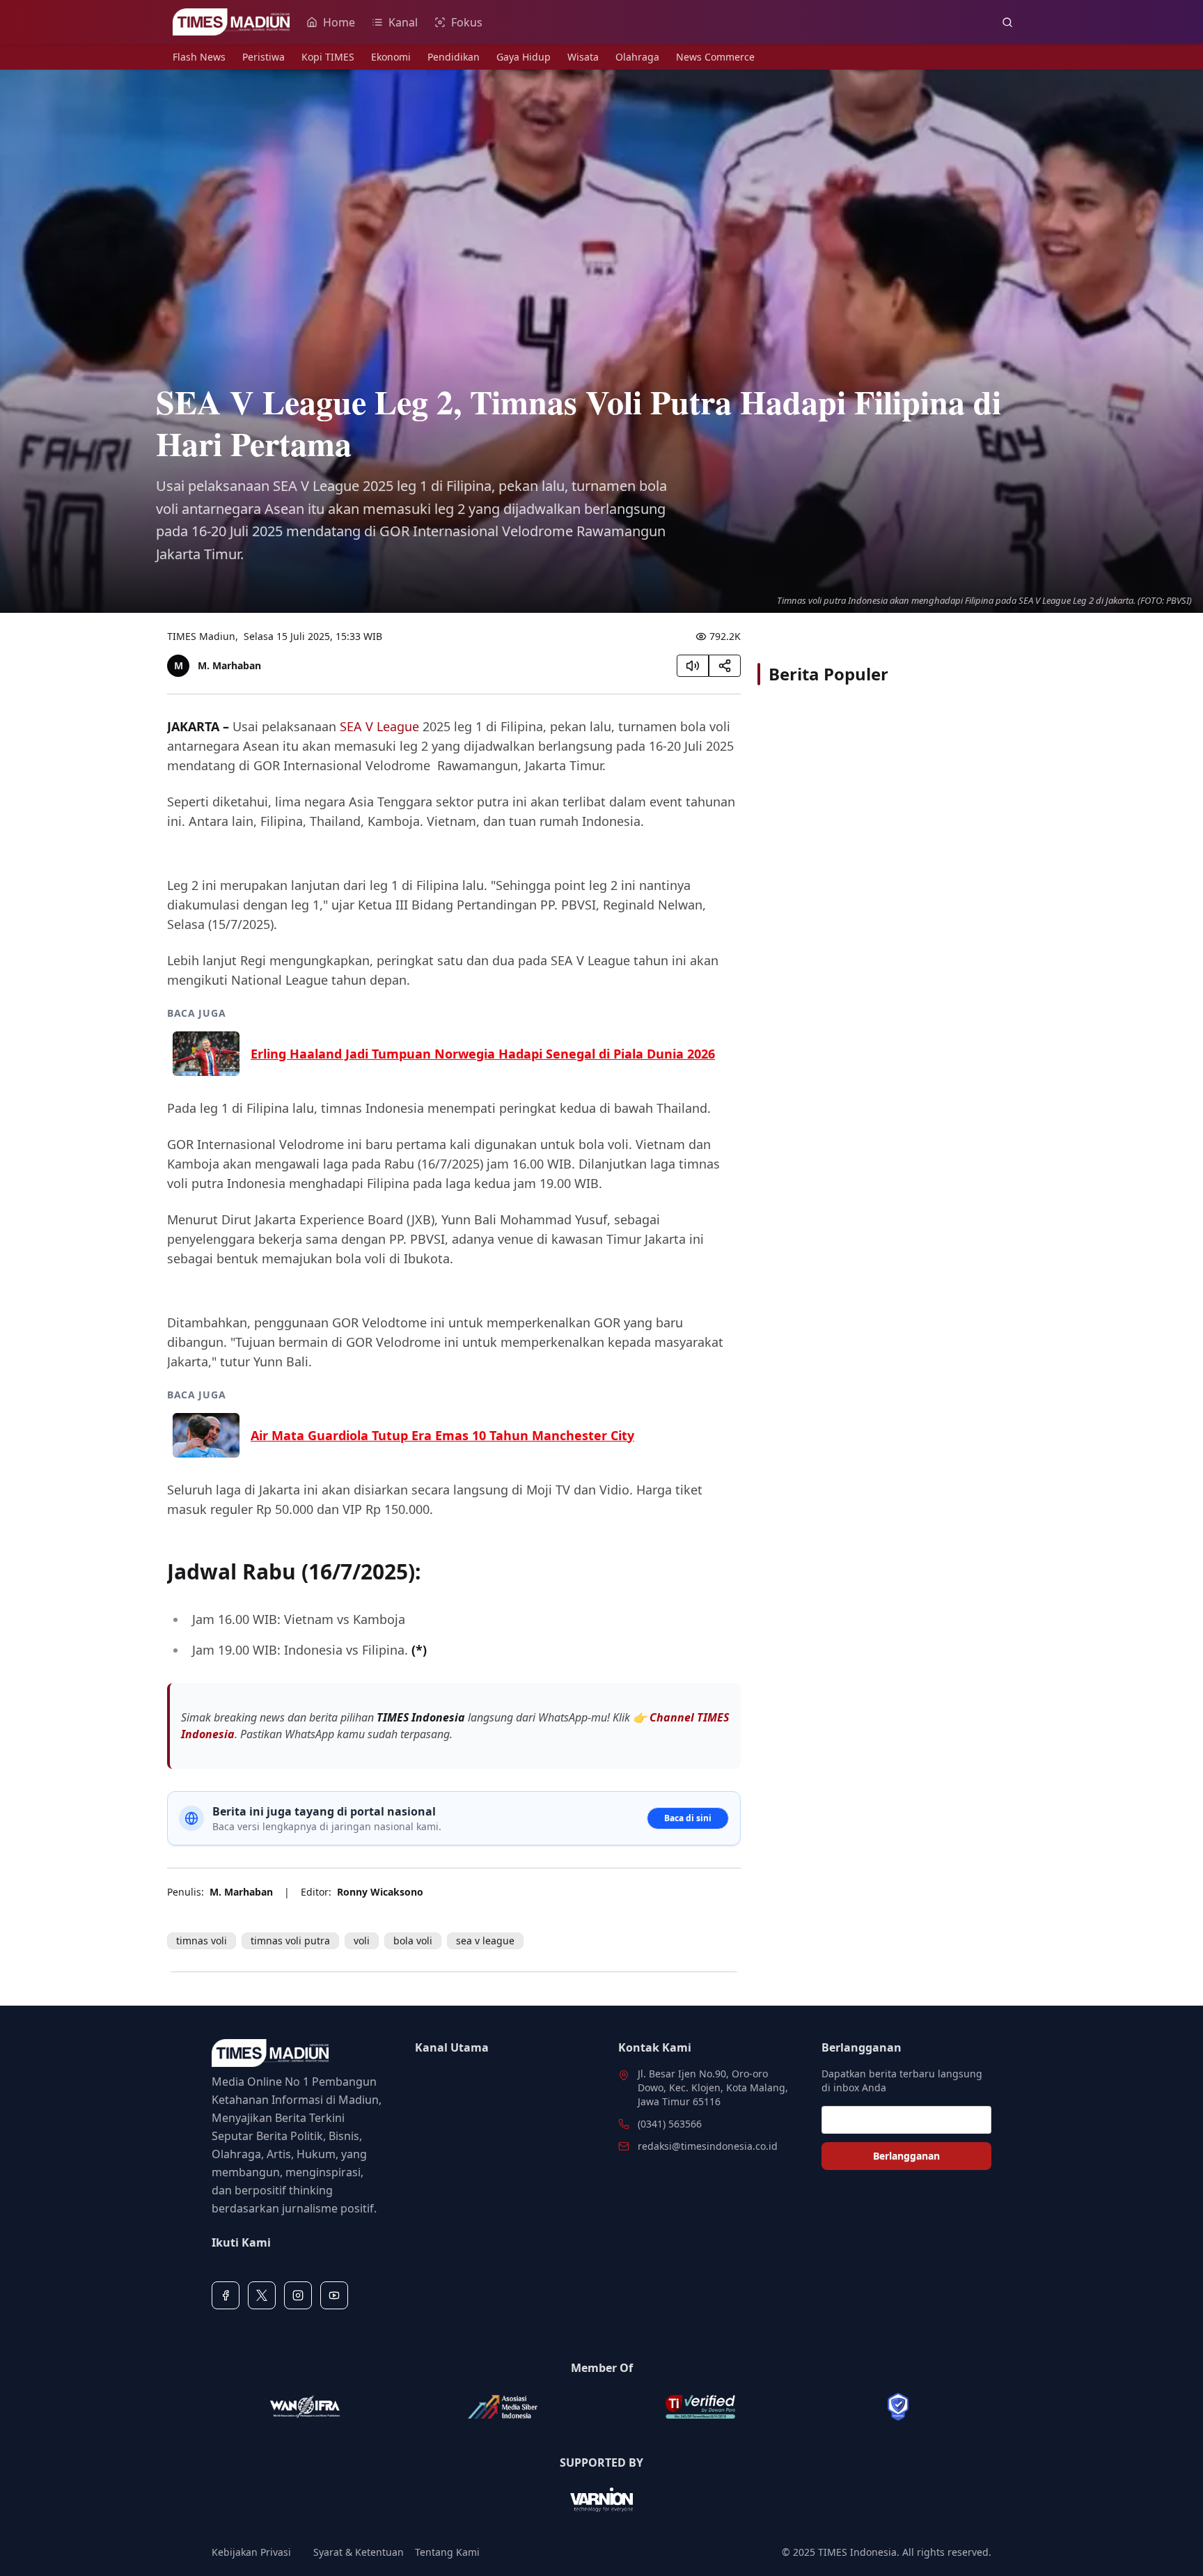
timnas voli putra (290, 1941)
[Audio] (693, 666)
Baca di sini (688, 1818)
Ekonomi (391, 57)
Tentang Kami (447, 2552)
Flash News (199, 57)
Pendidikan (454, 57)
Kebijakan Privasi (251, 2552)
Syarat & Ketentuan (359, 2552)
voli (362, 1941)
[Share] (725, 666)
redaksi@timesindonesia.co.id (708, 2146)
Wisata (583, 57)
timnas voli (202, 1941)
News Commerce (715, 57)
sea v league (485, 1941)
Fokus (467, 22)
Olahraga (637, 57)
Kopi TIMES (328, 57)
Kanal (403, 22)
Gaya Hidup (524, 57)
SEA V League (379, 726)
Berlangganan (906, 2156)
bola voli (413, 1941)
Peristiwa (264, 57)
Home (339, 22)
